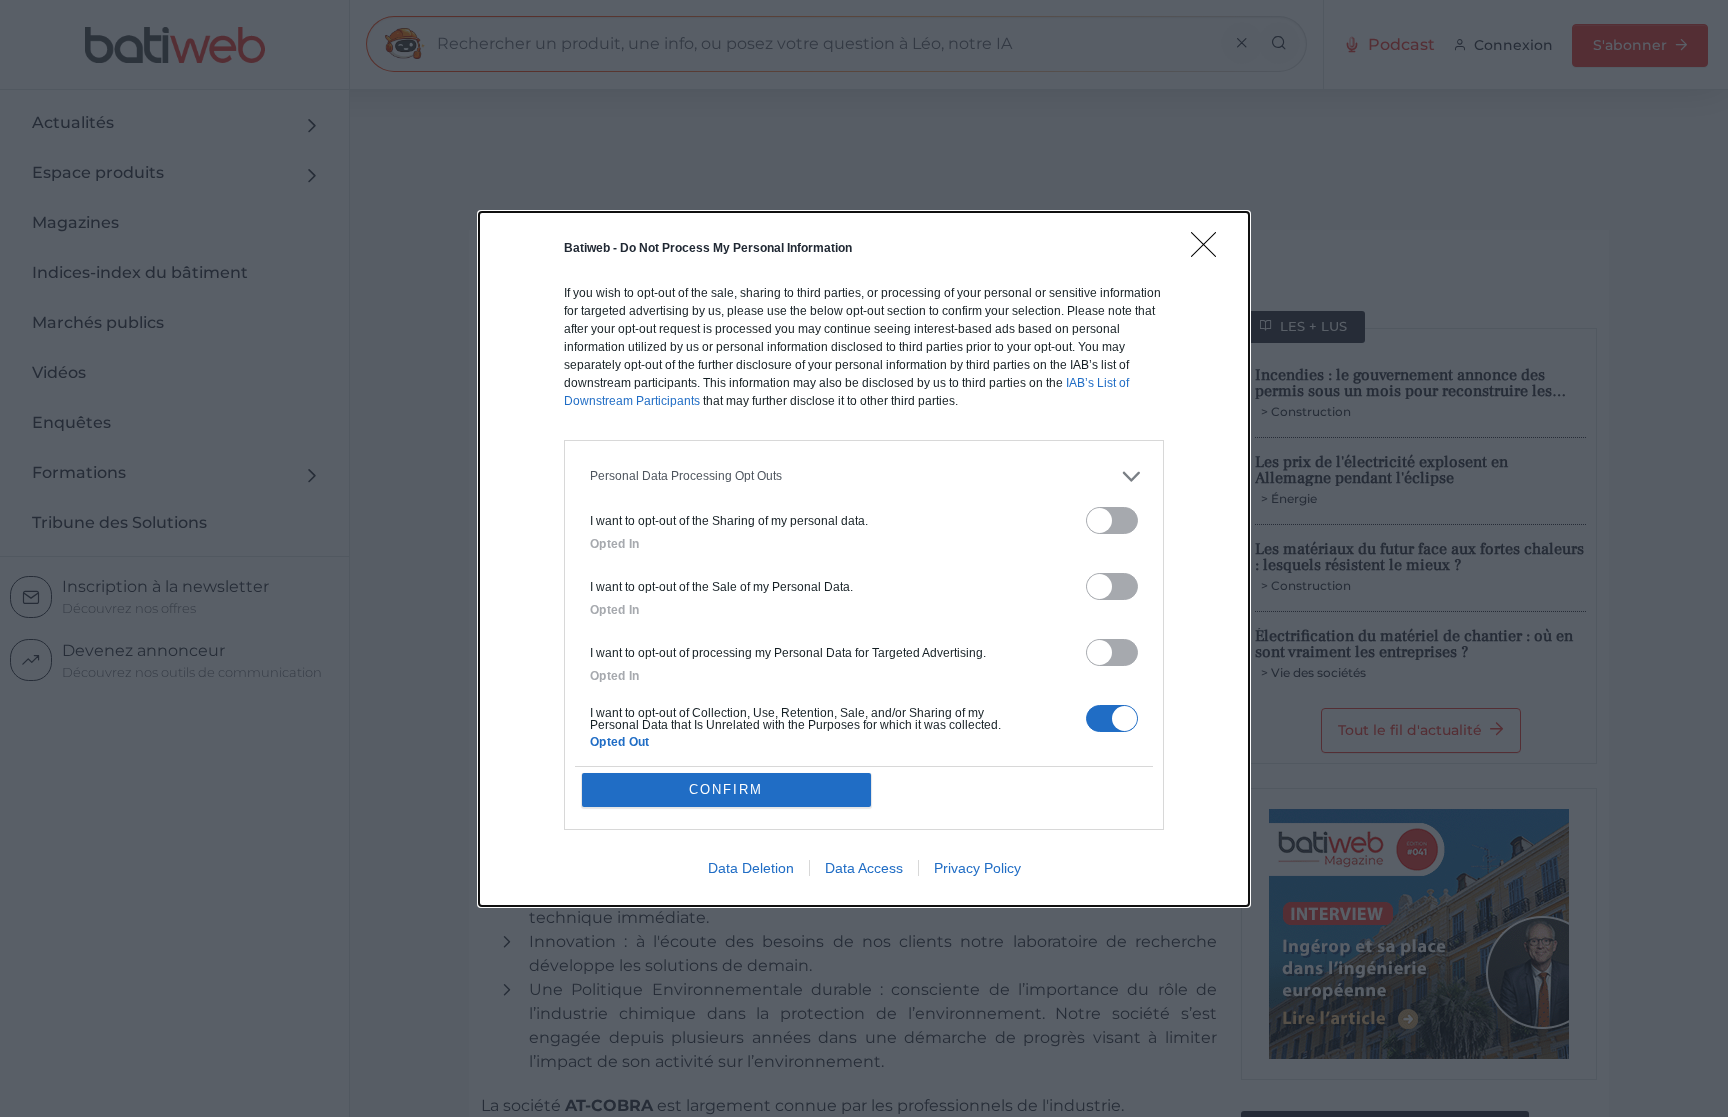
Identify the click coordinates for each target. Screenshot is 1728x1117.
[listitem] (864, 476)
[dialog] (864, 559)
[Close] (1210, 251)
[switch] (1112, 520)
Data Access (864, 868)
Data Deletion (751, 868)
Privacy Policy (977, 868)
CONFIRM (726, 789)
